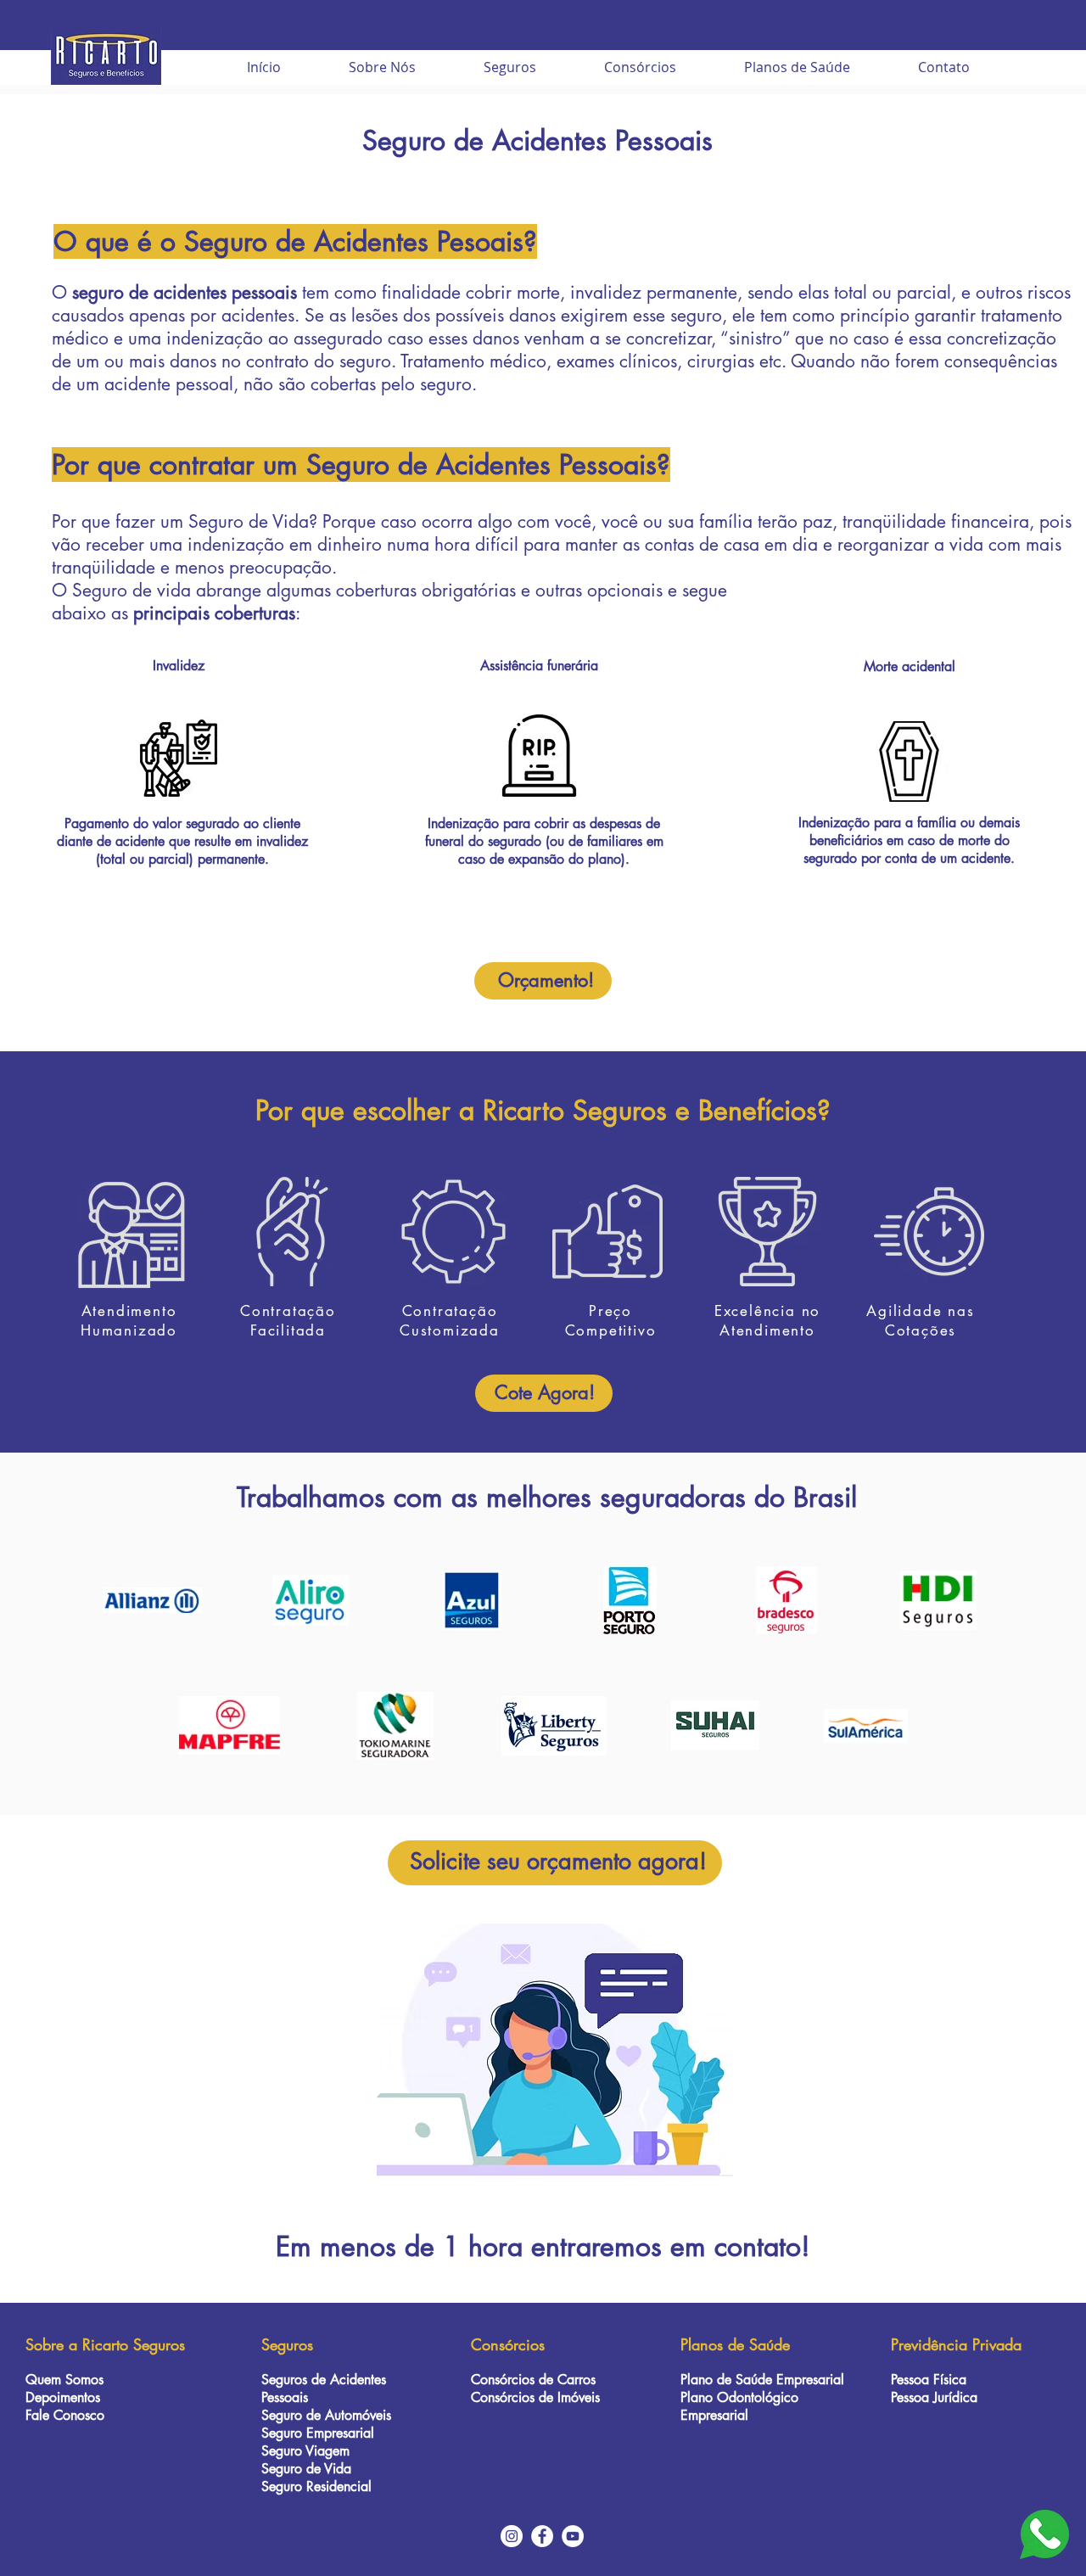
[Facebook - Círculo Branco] (542, 2536)
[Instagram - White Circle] (512, 2536)
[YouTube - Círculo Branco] (573, 2536)
